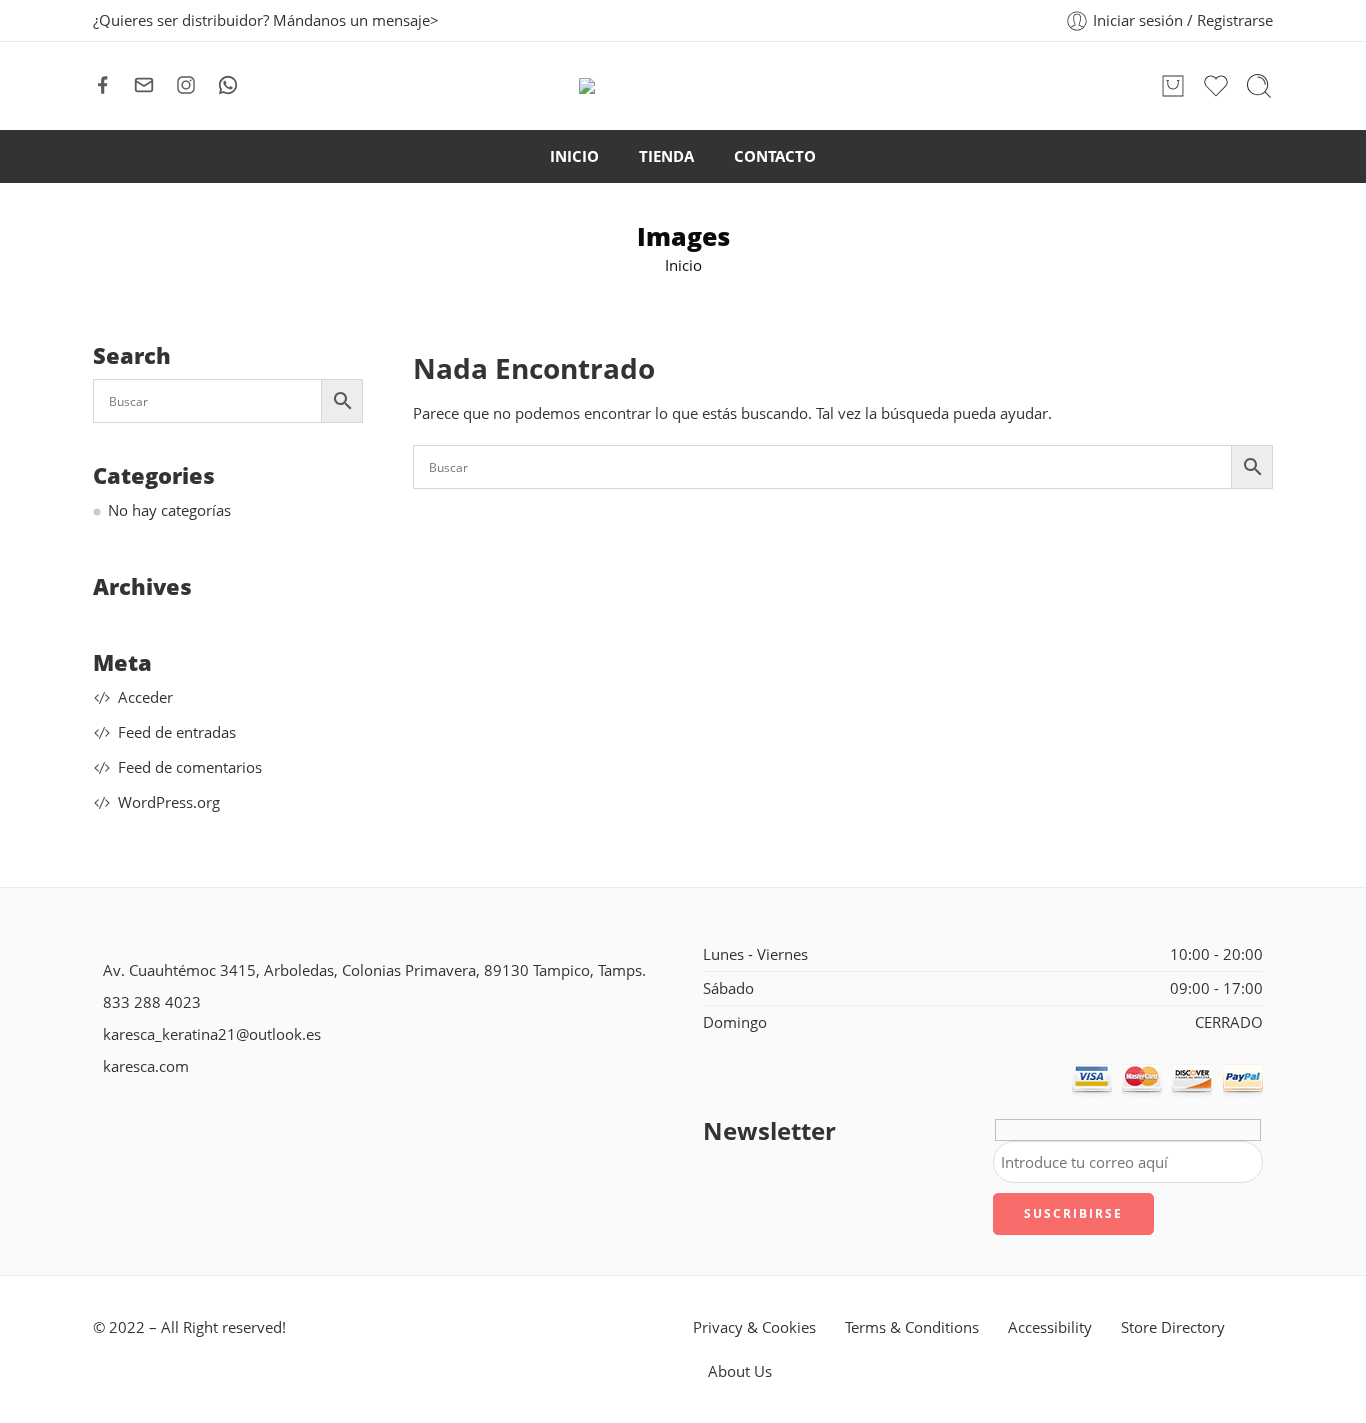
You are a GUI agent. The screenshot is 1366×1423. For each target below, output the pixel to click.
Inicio (683, 265)
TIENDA (666, 156)
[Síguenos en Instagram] (186, 85)
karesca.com (146, 1066)
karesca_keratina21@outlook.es (212, 1034)
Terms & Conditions (912, 1327)
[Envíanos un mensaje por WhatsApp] (228, 85)
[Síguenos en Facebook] (103, 85)
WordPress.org (169, 802)
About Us (740, 1371)
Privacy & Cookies (754, 1327)
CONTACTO (775, 156)
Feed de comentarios (190, 767)
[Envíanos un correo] (144, 85)
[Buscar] (1259, 86)
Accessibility (1050, 1327)
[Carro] (1173, 86)
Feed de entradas (177, 732)
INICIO (574, 156)
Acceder (145, 697)
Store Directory (1173, 1327)
